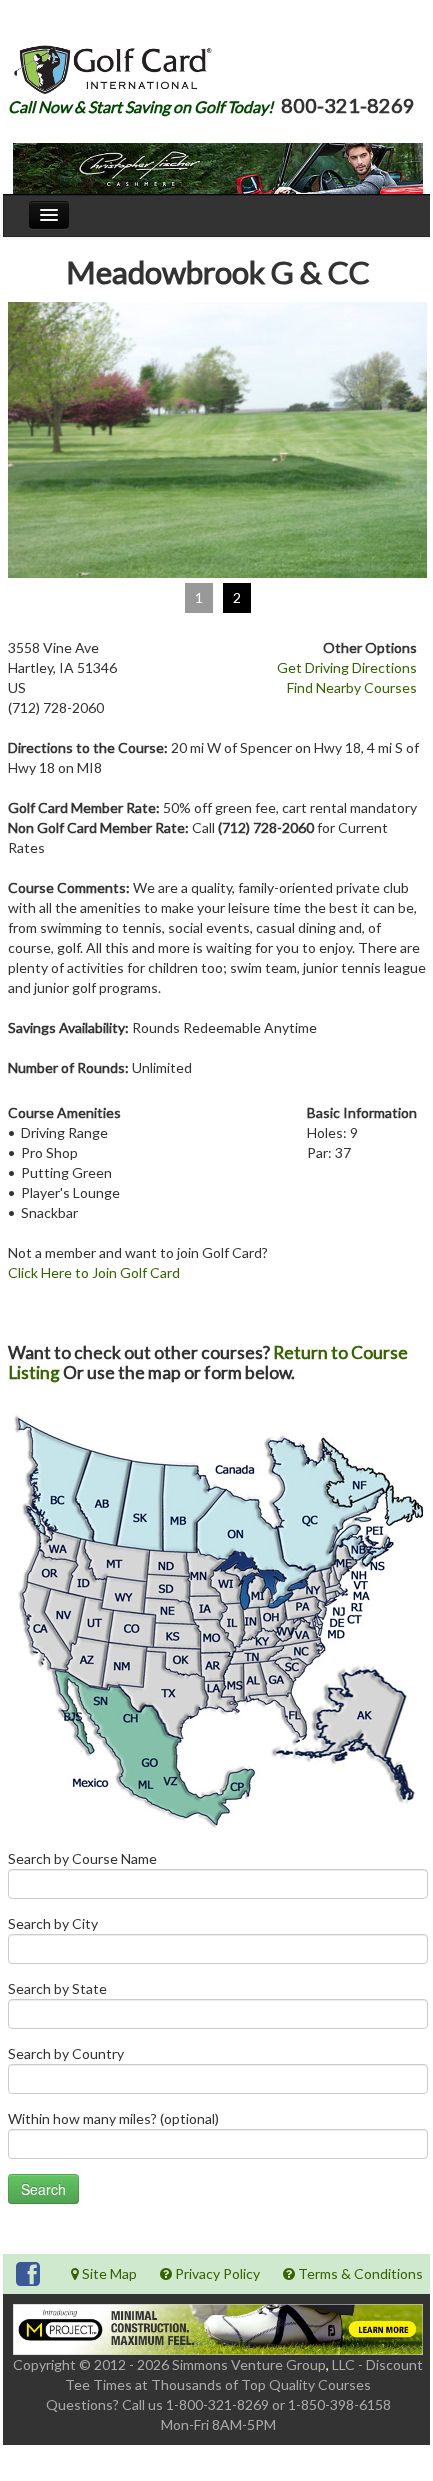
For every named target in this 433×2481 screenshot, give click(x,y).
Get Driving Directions (347, 667)
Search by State (57, 1988)
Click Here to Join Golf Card (94, 1272)
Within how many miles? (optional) (113, 2118)
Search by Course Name (82, 1858)
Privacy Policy (216, 2273)
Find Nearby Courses (352, 687)
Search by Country (66, 2053)
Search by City (53, 1923)
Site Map (108, 2273)
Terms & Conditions (359, 2273)
